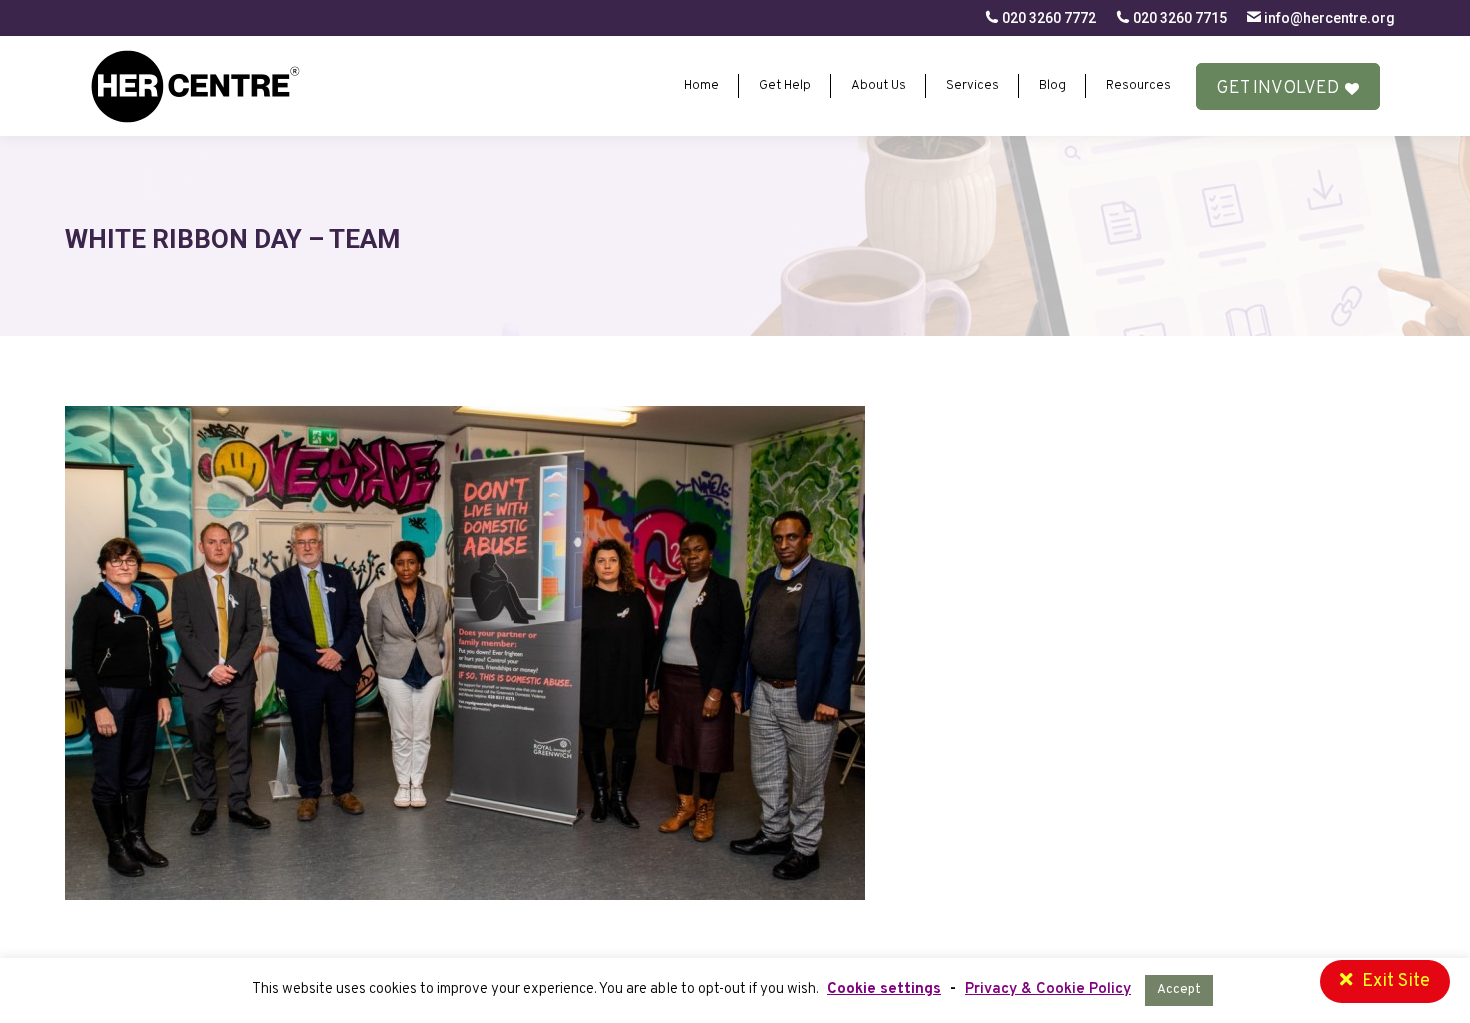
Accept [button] (1179, 990)
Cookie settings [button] (884, 989)
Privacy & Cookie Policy (1048, 989)
